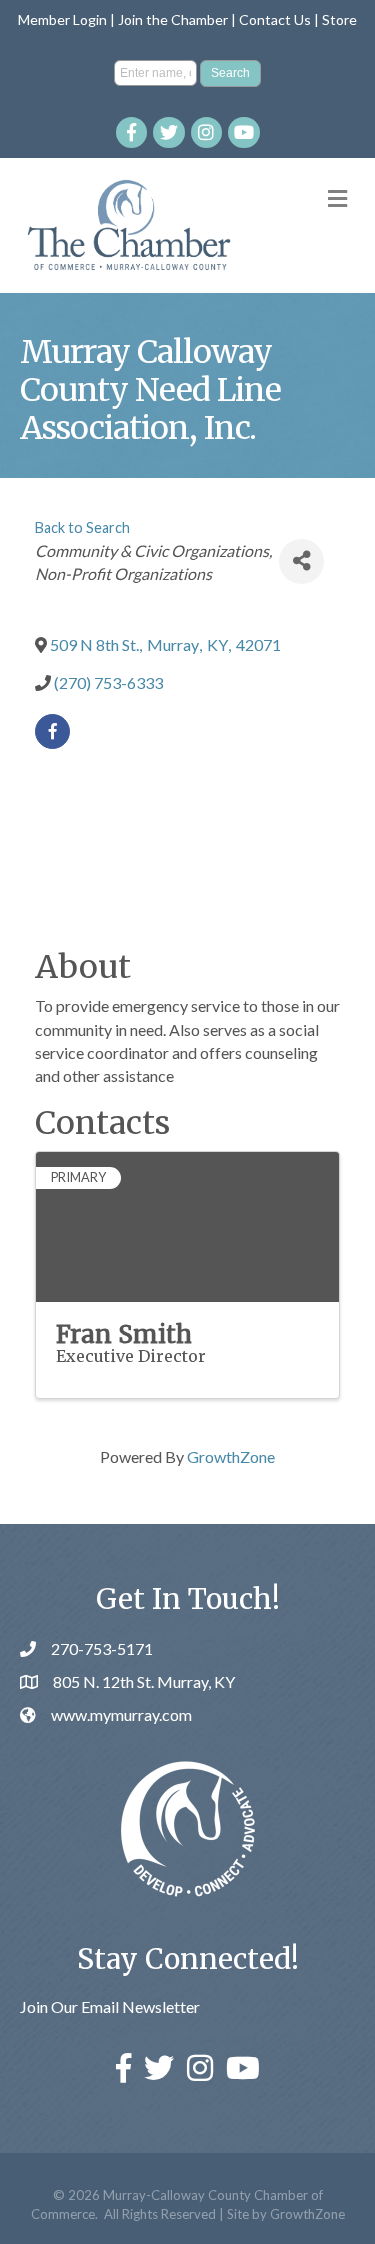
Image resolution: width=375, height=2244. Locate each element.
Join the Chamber (173, 19)
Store (339, 19)
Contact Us (275, 19)
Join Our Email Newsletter (110, 2006)
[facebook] (52, 731)
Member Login (62, 19)
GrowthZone (231, 1456)
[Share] (301, 561)
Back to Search (82, 527)
